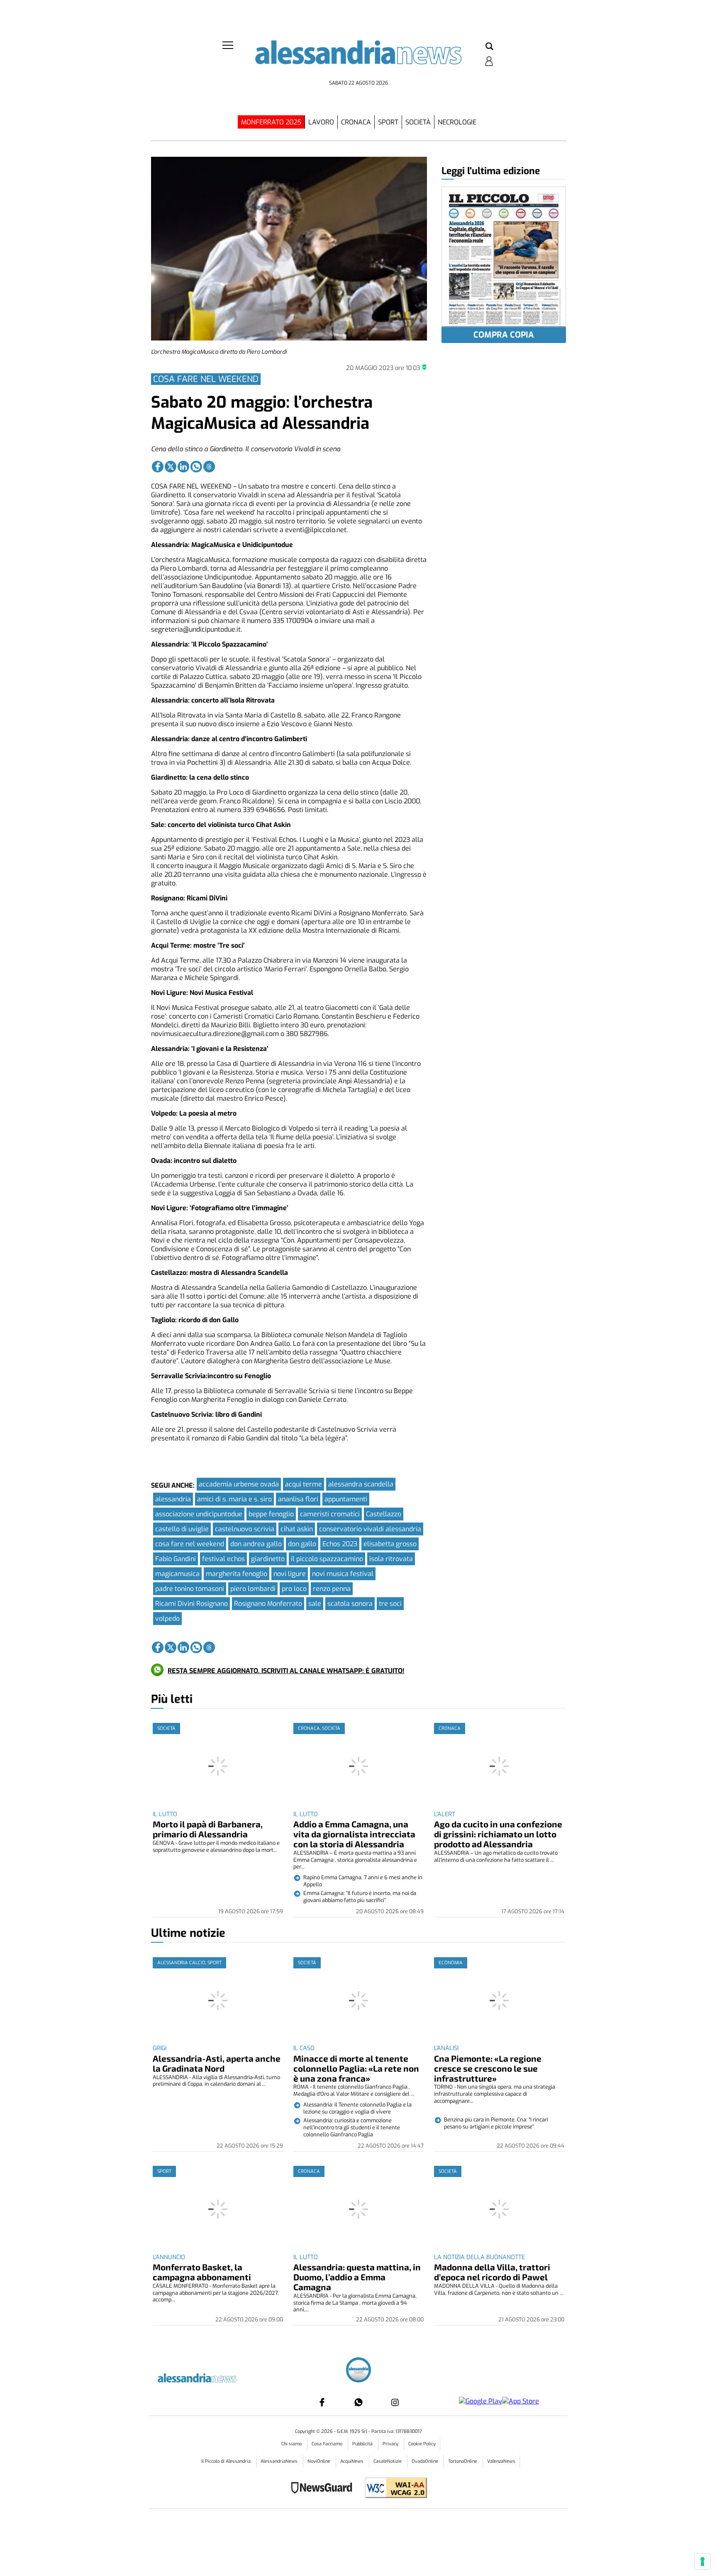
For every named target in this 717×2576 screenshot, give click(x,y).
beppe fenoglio (271, 1514)
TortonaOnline (463, 2461)
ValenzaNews (501, 2461)
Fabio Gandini (176, 1559)
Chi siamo (292, 2444)
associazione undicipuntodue (199, 1514)
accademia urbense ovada (239, 1484)
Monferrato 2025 (271, 122)
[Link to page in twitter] (171, 467)
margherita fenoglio (237, 1574)
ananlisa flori (298, 1499)
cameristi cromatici (330, 1514)
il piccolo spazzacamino (327, 1559)
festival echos (223, 1559)
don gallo (302, 1544)
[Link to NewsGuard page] (324, 2489)
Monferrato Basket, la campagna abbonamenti (202, 2272)
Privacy (391, 2444)
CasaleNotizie (388, 2461)
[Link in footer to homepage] (358, 2371)
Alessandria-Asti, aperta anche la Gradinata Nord (217, 2063)
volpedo (167, 1619)
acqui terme (304, 1484)
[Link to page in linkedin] (183, 467)
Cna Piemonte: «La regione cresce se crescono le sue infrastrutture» (488, 2068)
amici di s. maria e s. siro (234, 1499)
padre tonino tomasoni (190, 1589)
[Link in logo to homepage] (358, 58)
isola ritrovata (391, 1559)
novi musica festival (343, 1574)
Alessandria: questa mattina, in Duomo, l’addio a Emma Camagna (357, 2277)
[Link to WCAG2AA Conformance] (393, 2489)
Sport (388, 122)
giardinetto (268, 1559)
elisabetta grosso (390, 1544)
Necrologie (457, 122)
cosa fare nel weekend (190, 1544)
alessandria (173, 1499)
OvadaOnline (426, 2461)
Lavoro (321, 122)
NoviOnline (319, 2461)
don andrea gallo (256, 1544)
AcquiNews (352, 2461)
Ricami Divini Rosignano (191, 1604)
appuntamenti (346, 1499)
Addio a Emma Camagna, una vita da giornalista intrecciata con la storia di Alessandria (354, 1834)
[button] (489, 47)
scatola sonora (350, 1604)
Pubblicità (363, 2444)
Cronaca (356, 122)
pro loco (294, 1589)
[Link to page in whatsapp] (196, 467)
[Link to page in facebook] (158, 467)
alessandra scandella (361, 1484)
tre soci (390, 1604)
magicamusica (177, 1574)
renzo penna (332, 1589)
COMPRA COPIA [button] (504, 335)
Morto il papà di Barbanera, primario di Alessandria (208, 1829)
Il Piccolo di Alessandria (227, 2461)
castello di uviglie (182, 1529)
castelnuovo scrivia (245, 1529)
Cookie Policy (422, 2444)
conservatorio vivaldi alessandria (370, 1529)
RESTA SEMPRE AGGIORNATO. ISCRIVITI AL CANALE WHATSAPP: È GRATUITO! (286, 1671)
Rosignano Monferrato (268, 1604)
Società (418, 122)
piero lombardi (253, 1589)
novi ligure (290, 1574)
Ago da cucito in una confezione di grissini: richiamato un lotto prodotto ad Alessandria (498, 1834)
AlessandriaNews (280, 2461)
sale (315, 1604)
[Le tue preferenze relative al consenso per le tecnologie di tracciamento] (702, 2561)
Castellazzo (384, 1514)
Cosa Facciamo (328, 2444)
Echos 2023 (340, 1544)
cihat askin (297, 1529)
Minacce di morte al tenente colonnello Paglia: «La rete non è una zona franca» (356, 2068)
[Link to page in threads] (209, 467)
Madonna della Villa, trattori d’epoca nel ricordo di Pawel (492, 2272)
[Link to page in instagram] (395, 2402)
